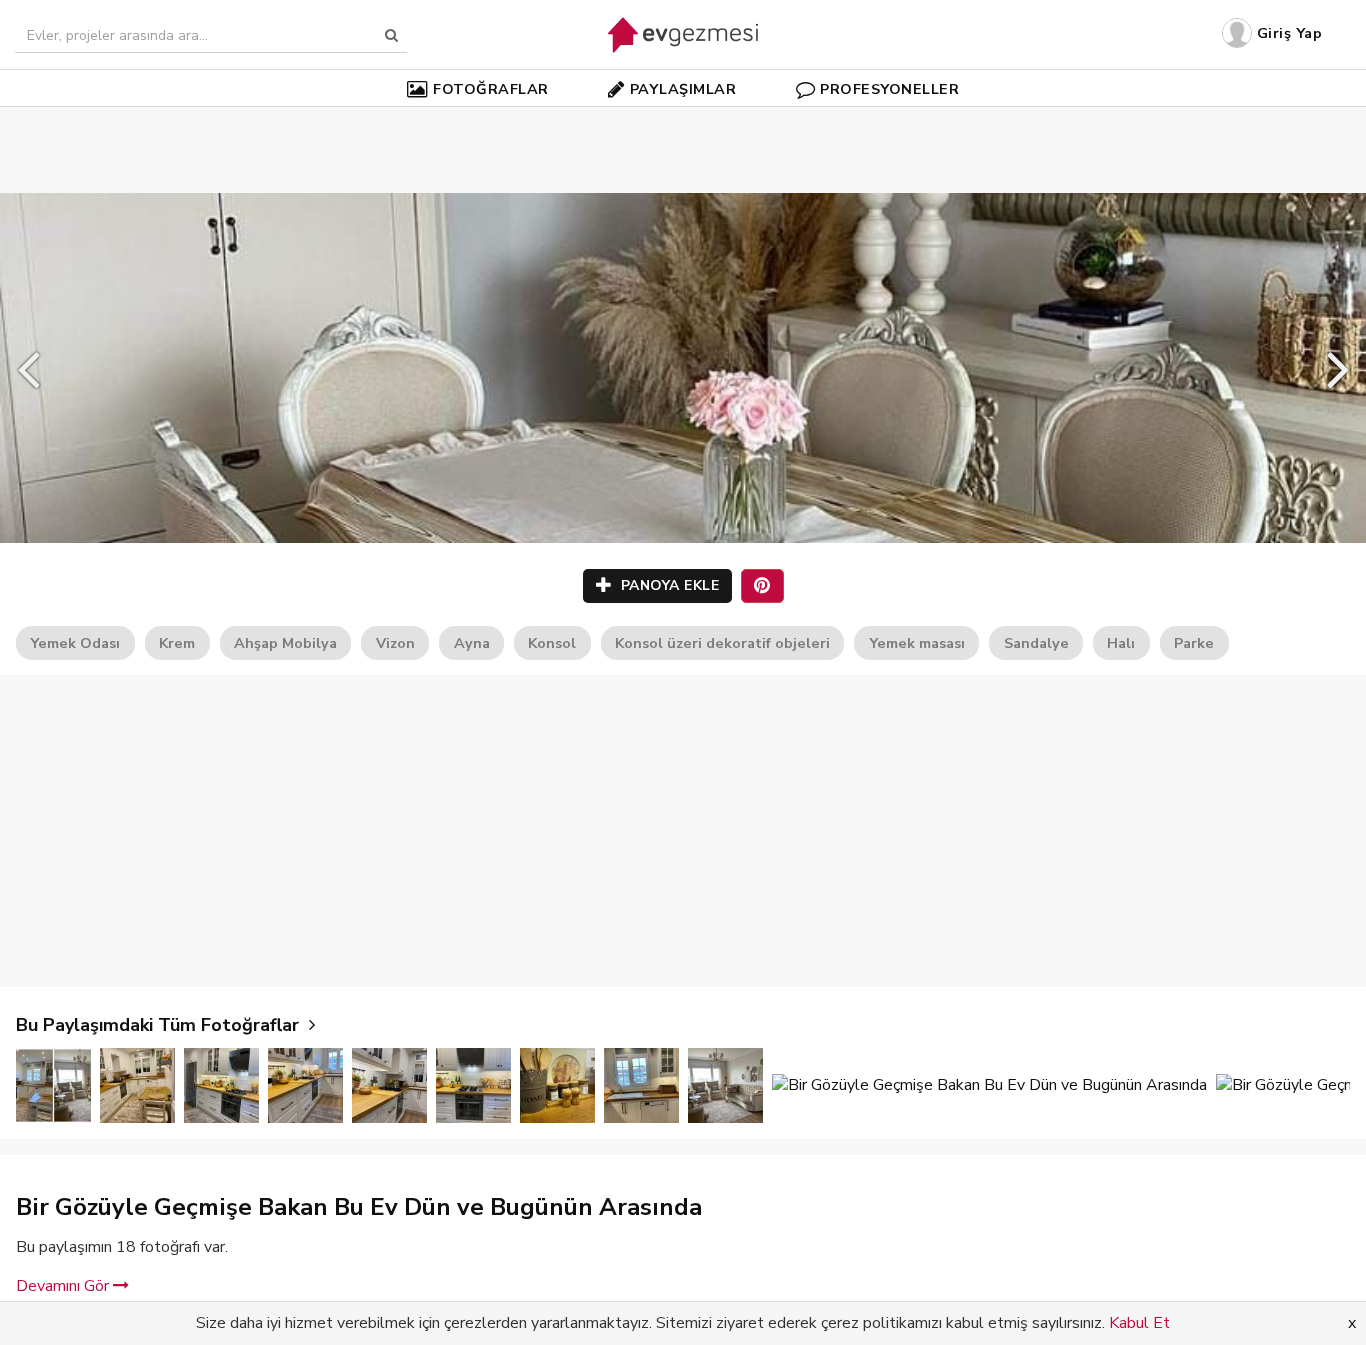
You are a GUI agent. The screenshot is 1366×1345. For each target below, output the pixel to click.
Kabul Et (1139, 1323)
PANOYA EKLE (667, 585)
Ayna (472, 643)
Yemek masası (917, 643)
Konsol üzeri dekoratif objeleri (722, 643)
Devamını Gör (64, 1286)
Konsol (552, 643)
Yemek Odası (75, 643)
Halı (1121, 643)
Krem (177, 643)
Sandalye (1036, 643)
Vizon (395, 643)
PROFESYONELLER (889, 89)
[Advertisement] (683, 120)
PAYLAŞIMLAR (683, 89)
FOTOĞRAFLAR (491, 89)
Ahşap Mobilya (285, 643)
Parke (1194, 643)
